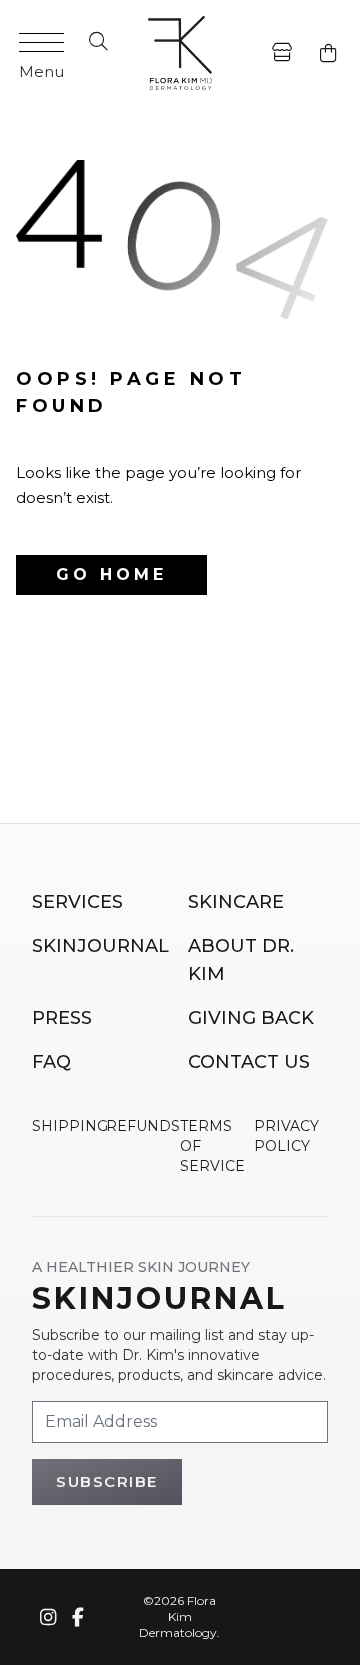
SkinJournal (100, 946)
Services (77, 902)
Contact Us (249, 1062)
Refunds (143, 1126)
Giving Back (251, 1018)
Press (62, 1018)
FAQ (51, 1062)
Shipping (70, 1126)
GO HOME (111, 574)
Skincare (236, 902)
